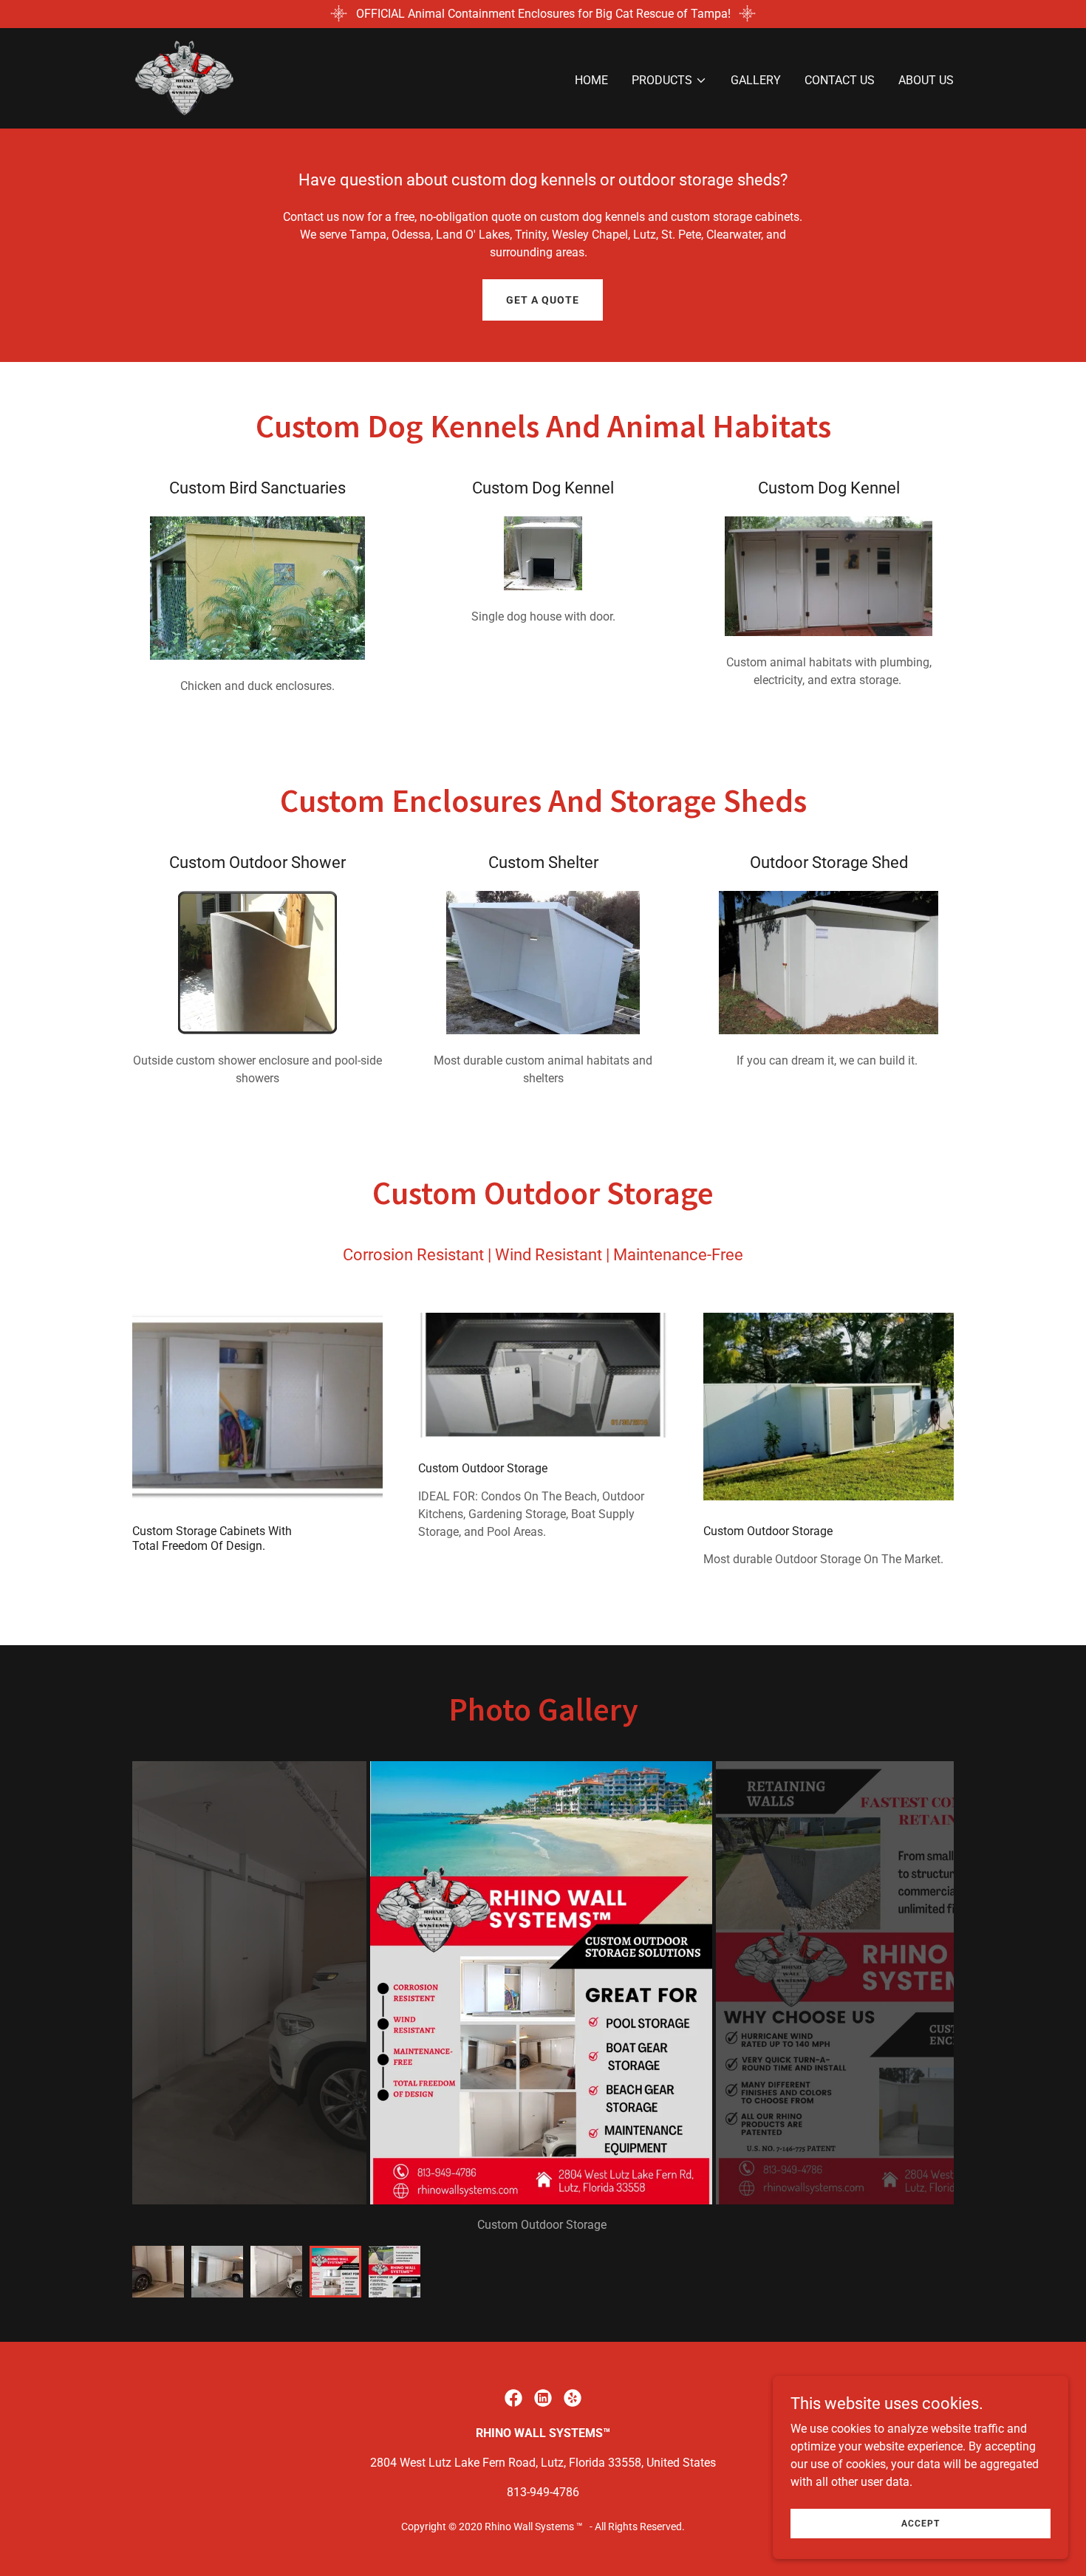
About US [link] (926, 80)
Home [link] (591, 80)
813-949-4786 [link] (543, 2492)
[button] (669, 81)
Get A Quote (543, 300)
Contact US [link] (840, 80)
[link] (184, 77)
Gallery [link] (756, 80)
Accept (921, 2523)
